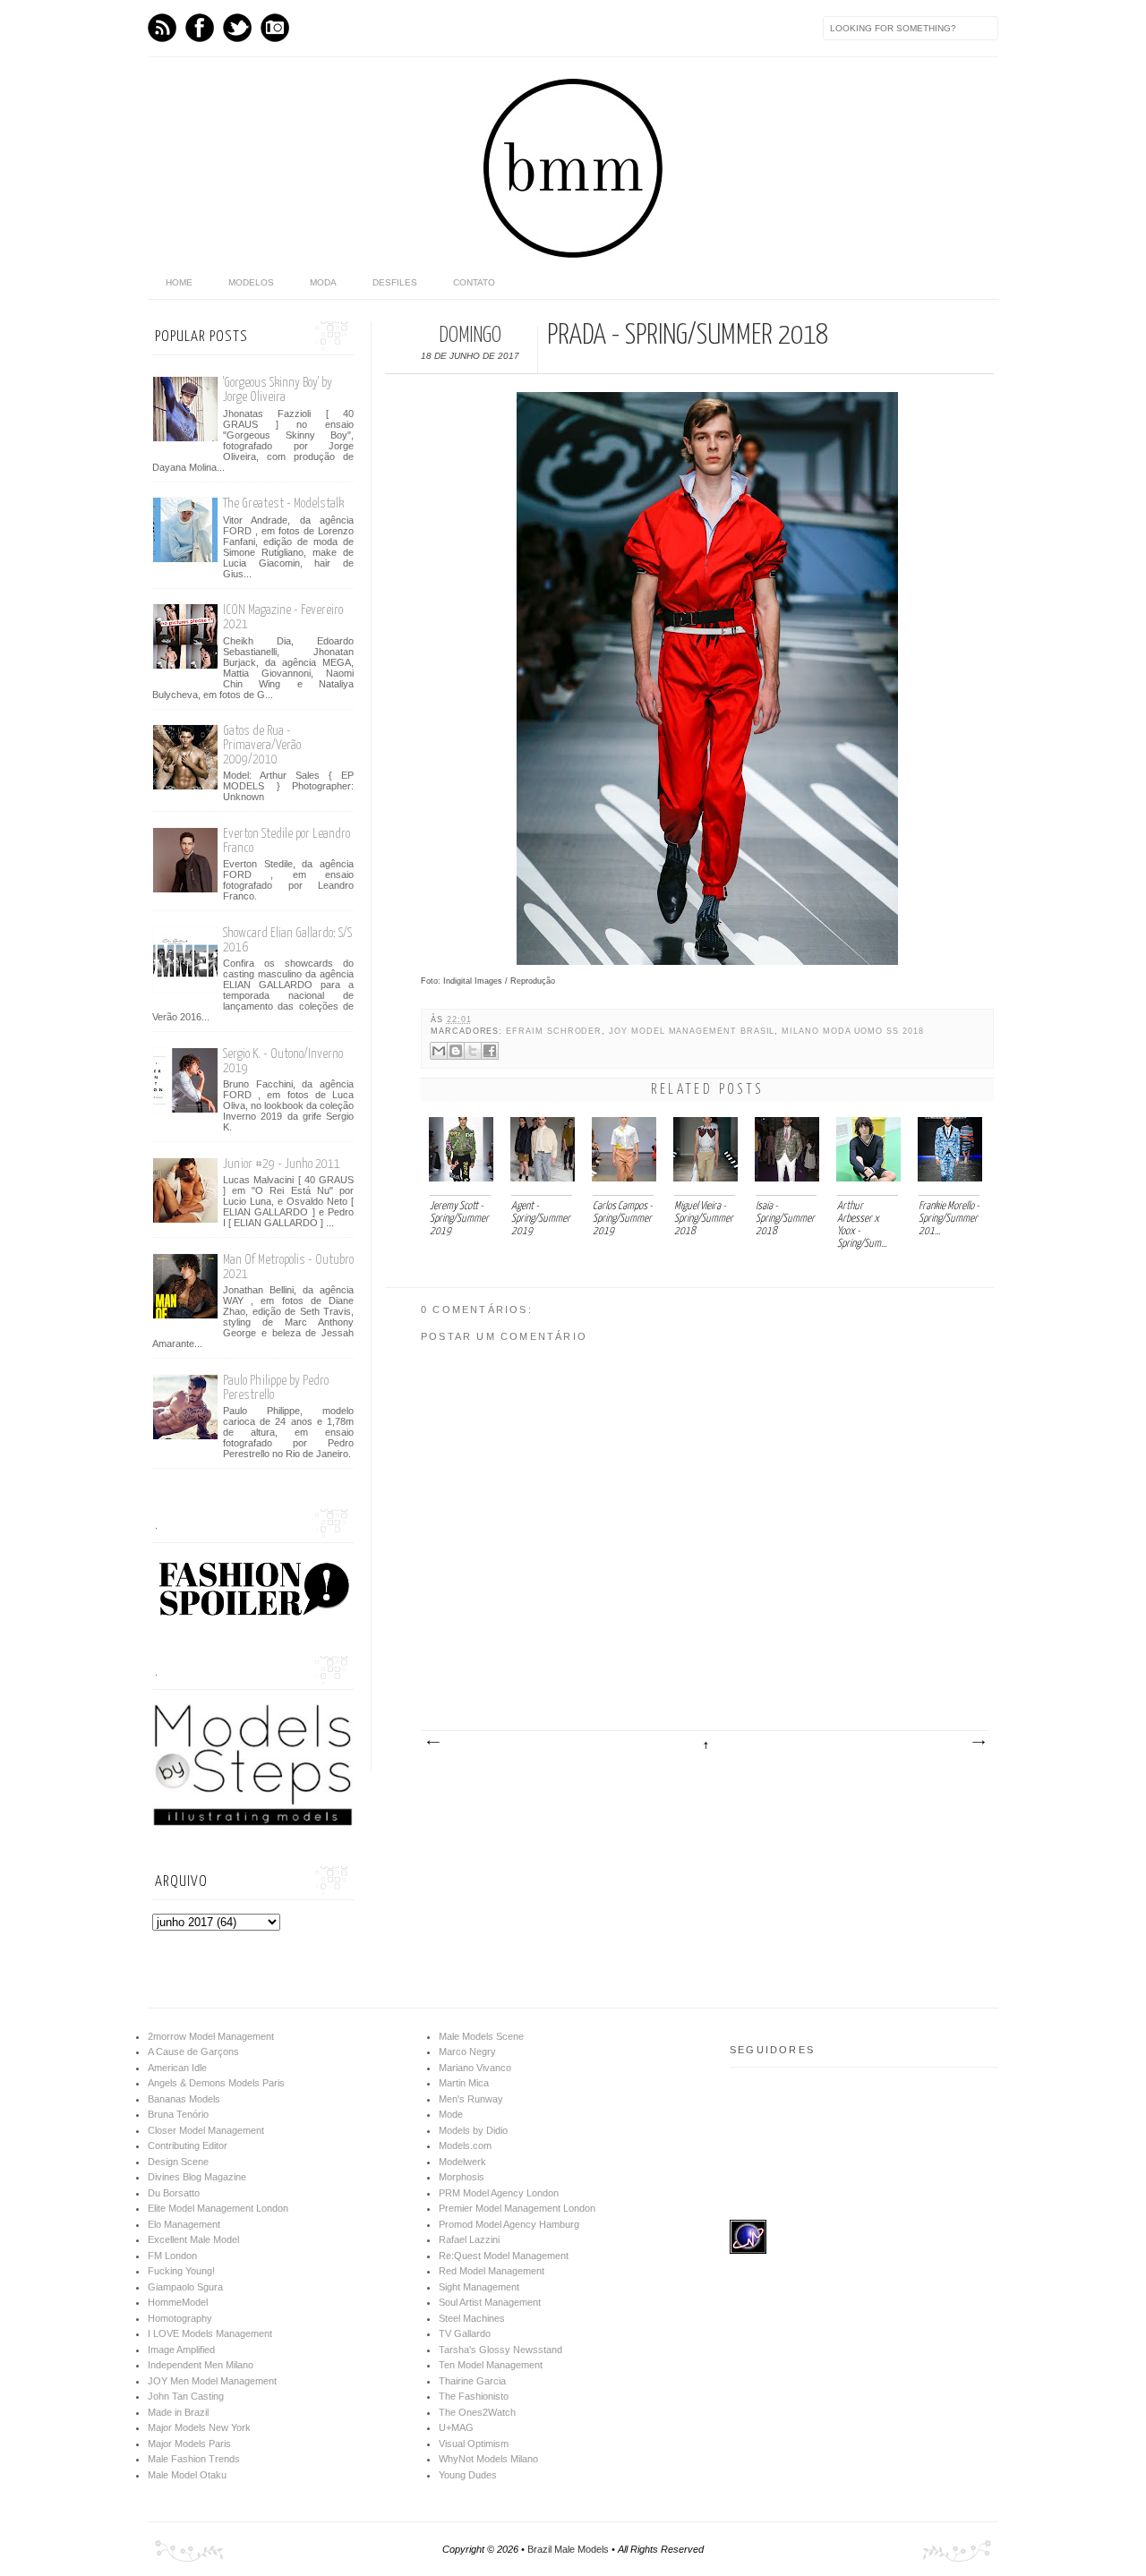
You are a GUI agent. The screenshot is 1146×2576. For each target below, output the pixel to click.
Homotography (180, 2318)
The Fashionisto (474, 2396)
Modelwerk (462, 2162)
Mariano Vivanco (475, 2068)
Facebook (200, 28)
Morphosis (462, 2177)
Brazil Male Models (568, 2549)
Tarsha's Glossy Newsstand (500, 2350)
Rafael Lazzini (469, 2239)
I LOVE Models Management (210, 2333)
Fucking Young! (181, 2271)
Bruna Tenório (178, 2114)
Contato (474, 282)
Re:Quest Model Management (504, 2256)
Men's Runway (471, 2099)
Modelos (251, 282)
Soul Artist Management (490, 2302)
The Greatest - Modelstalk (283, 503)
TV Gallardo (465, 2333)
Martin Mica (464, 2083)
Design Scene (178, 2162)
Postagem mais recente (432, 1743)
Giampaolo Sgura (185, 2287)
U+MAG (456, 2427)
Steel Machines (472, 2318)
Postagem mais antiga (978, 1743)
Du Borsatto (174, 2193)
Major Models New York (199, 2427)
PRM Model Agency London (499, 2193)
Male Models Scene (481, 2036)
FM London (172, 2256)
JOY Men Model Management (212, 2381)
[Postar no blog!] (456, 1051)
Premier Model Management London (517, 2208)
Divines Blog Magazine (197, 2177)
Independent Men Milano (201, 2365)
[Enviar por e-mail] (439, 1051)
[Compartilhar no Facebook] (490, 1051)
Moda (323, 282)
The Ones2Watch (477, 2412)
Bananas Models (184, 2099)
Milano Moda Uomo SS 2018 (852, 1031)
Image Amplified (181, 2350)
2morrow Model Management (211, 2036)
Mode (451, 2114)
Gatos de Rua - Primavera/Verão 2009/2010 (262, 745)
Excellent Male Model (193, 2239)
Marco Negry (467, 2051)
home (179, 282)
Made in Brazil (178, 2412)
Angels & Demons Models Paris (216, 2083)
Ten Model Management (491, 2365)
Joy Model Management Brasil (692, 1031)
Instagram (275, 28)
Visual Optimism (474, 2444)
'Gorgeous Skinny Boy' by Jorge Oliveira (278, 390)
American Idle (177, 2068)
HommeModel (178, 2302)
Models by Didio (473, 2130)
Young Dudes (468, 2475)
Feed (162, 28)
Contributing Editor (188, 2145)
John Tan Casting (186, 2396)
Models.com (465, 2145)
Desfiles (395, 282)
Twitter (237, 28)
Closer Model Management (206, 2130)
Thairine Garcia (472, 2381)
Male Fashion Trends (194, 2459)
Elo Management (184, 2224)
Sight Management (479, 2287)
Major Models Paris (189, 2444)
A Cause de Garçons (193, 2051)
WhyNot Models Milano (488, 2459)
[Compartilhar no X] (473, 1051)
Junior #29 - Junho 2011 (282, 1164)
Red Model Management (492, 2271)
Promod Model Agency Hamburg (509, 2224)
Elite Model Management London (218, 2208)
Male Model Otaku (187, 2475)
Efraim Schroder (554, 1031)
